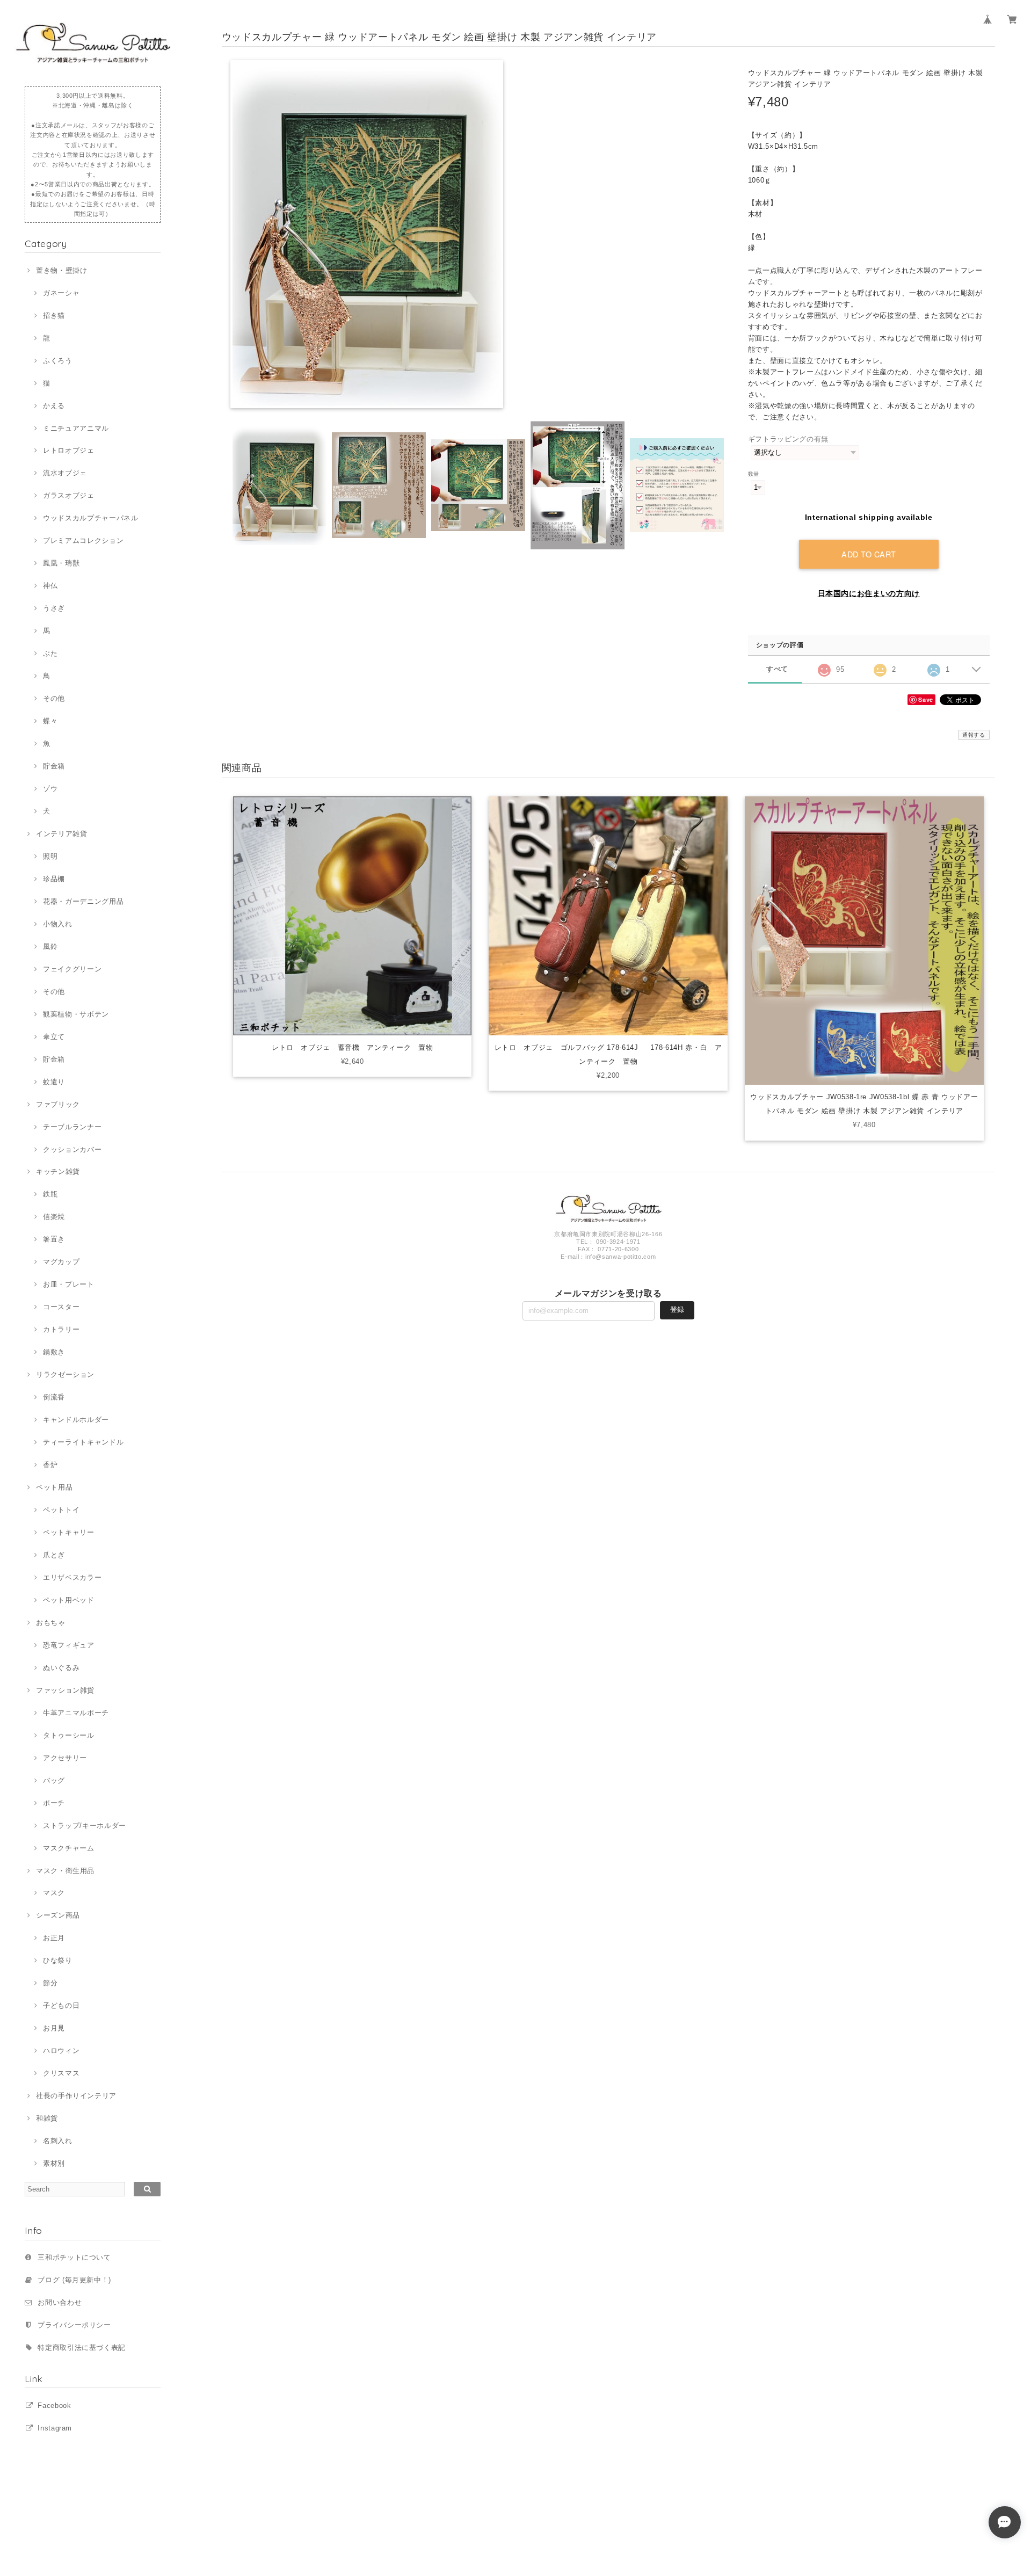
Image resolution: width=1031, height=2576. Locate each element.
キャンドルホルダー (76, 1420)
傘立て (54, 1037)
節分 (50, 1983)
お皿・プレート (68, 1284)
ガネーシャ (61, 293)
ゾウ (50, 789)
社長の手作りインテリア (76, 2096)
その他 (54, 698)
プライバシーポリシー (74, 2325)
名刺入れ (57, 2141)
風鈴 (50, 946)
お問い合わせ (60, 2302)
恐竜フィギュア (68, 1645)
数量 (754, 474)
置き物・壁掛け (61, 270)
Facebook (54, 2406)
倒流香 (54, 1397)
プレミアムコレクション (83, 540)
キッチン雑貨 (58, 1171)
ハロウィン (61, 2051)
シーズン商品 (58, 1915)
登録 (677, 1309)
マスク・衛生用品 (65, 1871)
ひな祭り (57, 1960)
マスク (54, 1893)
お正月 (54, 1938)
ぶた (50, 653)
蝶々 (50, 721)
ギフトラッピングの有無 (788, 439)
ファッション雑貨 (65, 1690)
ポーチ (54, 1803)
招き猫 (54, 315)
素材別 (54, 2163)
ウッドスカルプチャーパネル (90, 518)
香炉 (50, 1465)
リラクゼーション (65, 1374)
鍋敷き (54, 1352)
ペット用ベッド (68, 1600)
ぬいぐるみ (61, 1668)
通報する (974, 735)
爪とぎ (54, 1555)
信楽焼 (54, 1217)
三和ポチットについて (74, 2257)
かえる (54, 406)
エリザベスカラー (72, 1577)
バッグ (54, 1780)
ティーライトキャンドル (83, 1442)
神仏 (50, 586)
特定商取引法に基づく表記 (82, 2348)
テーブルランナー (72, 1127)
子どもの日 (61, 2005)
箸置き (54, 1239)
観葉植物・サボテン (76, 1014)
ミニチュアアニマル (76, 428)
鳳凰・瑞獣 (61, 563)
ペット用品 (54, 1487)
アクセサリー (65, 1758)
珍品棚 (54, 879)
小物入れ (57, 924)
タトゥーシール (68, 1735)
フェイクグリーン (72, 969)
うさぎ (54, 608)
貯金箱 (54, 766)
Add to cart (869, 554)
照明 (50, 856)
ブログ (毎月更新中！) (74, 2280)
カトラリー (61, 1329)
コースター (61, 1307)
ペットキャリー (68, 1532)
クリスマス (61, 2073)
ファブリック (58, 1104)
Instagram (55, 2428)
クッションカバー (72, 1149)
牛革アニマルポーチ (76, 1713)
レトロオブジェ (68, 450)
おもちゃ (50, 1623)
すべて (777, 669)
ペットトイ (61, 1510)
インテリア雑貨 (61, 834)
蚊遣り (54, 1082)
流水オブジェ (65, 473)
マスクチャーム (68, 1848)
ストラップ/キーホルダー (85, 1826)
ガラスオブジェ (68, 495)
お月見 (54, 2028)
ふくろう (57, 361)
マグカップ (61, 1262)
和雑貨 (47, 2118)
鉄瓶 (50, 1194)
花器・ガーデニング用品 (83, 901)
